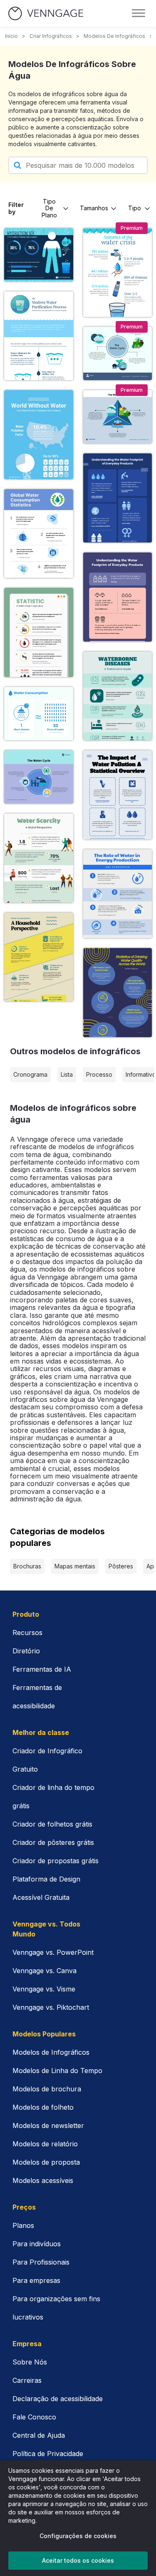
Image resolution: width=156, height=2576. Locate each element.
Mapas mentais (75, 1566)
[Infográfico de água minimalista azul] (118, 498)
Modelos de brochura (47, 2089)
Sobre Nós (30, 2362)
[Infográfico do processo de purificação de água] (39, 336)
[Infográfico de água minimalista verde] (39, 858)
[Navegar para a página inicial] (46, 14)
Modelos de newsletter (48, 2126)
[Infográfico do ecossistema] (118, 353)
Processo (99, 1074)
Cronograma (30, 1074)
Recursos (27, 1633)
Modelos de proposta (46, 2162)
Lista (67, 1074)
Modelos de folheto (43, 2107)
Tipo (135, 208)
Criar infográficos (51, 36)
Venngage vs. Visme (44, 1989)
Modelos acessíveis (43, 2180)
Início (11, 36)
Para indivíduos (37, 2244)
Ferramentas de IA (42, 1669)
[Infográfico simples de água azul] (118, 795)
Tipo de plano (49, 208)
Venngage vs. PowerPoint (53, 1952)
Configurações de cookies (78, 2536)
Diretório (26, 1651)
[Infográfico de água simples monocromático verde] (118, 696)
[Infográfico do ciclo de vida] (39, 777)
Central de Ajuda (39, 2435)
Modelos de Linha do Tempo (57, 2071)
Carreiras (27, 2380)
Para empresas (36, 2280)
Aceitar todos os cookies (78, 2560)
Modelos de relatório (45, 2144)
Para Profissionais (41, 2262)
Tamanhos (94, 208)
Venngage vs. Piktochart (51, 2007)
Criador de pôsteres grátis (53, 1842)
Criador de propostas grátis (56, 1861)
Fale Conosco (34, 2417)
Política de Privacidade (48, 2454)
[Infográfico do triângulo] (118, 417)
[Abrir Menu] (139, 13)
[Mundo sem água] (39, 435)
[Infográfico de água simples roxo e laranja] (118, 597)
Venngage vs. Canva (45, 1971)
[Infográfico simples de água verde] (39, 632)
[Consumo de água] (39, 714)
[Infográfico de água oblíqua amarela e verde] (39, 957)
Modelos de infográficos (114, 36)
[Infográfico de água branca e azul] (118, 894)
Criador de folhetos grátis (52, 1824)
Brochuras (27, 1566)
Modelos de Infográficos (51, 2052)
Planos (23, 2225)
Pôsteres (121, 1566)
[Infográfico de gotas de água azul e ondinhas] (118, 993)
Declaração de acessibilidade (58, 2399)
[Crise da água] (118, 273)
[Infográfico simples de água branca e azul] (39, 534)
